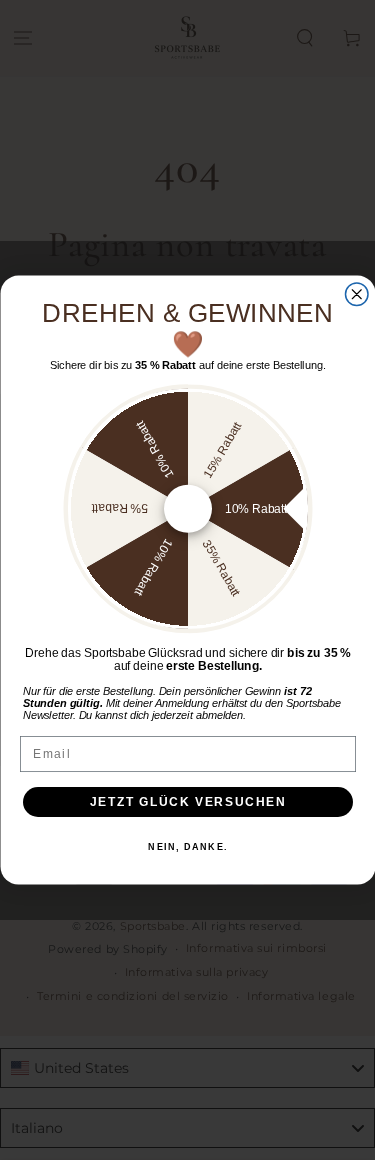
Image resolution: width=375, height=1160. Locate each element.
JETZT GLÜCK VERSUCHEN (187, 801)
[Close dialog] (356, 294)
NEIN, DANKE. (188, 847)
